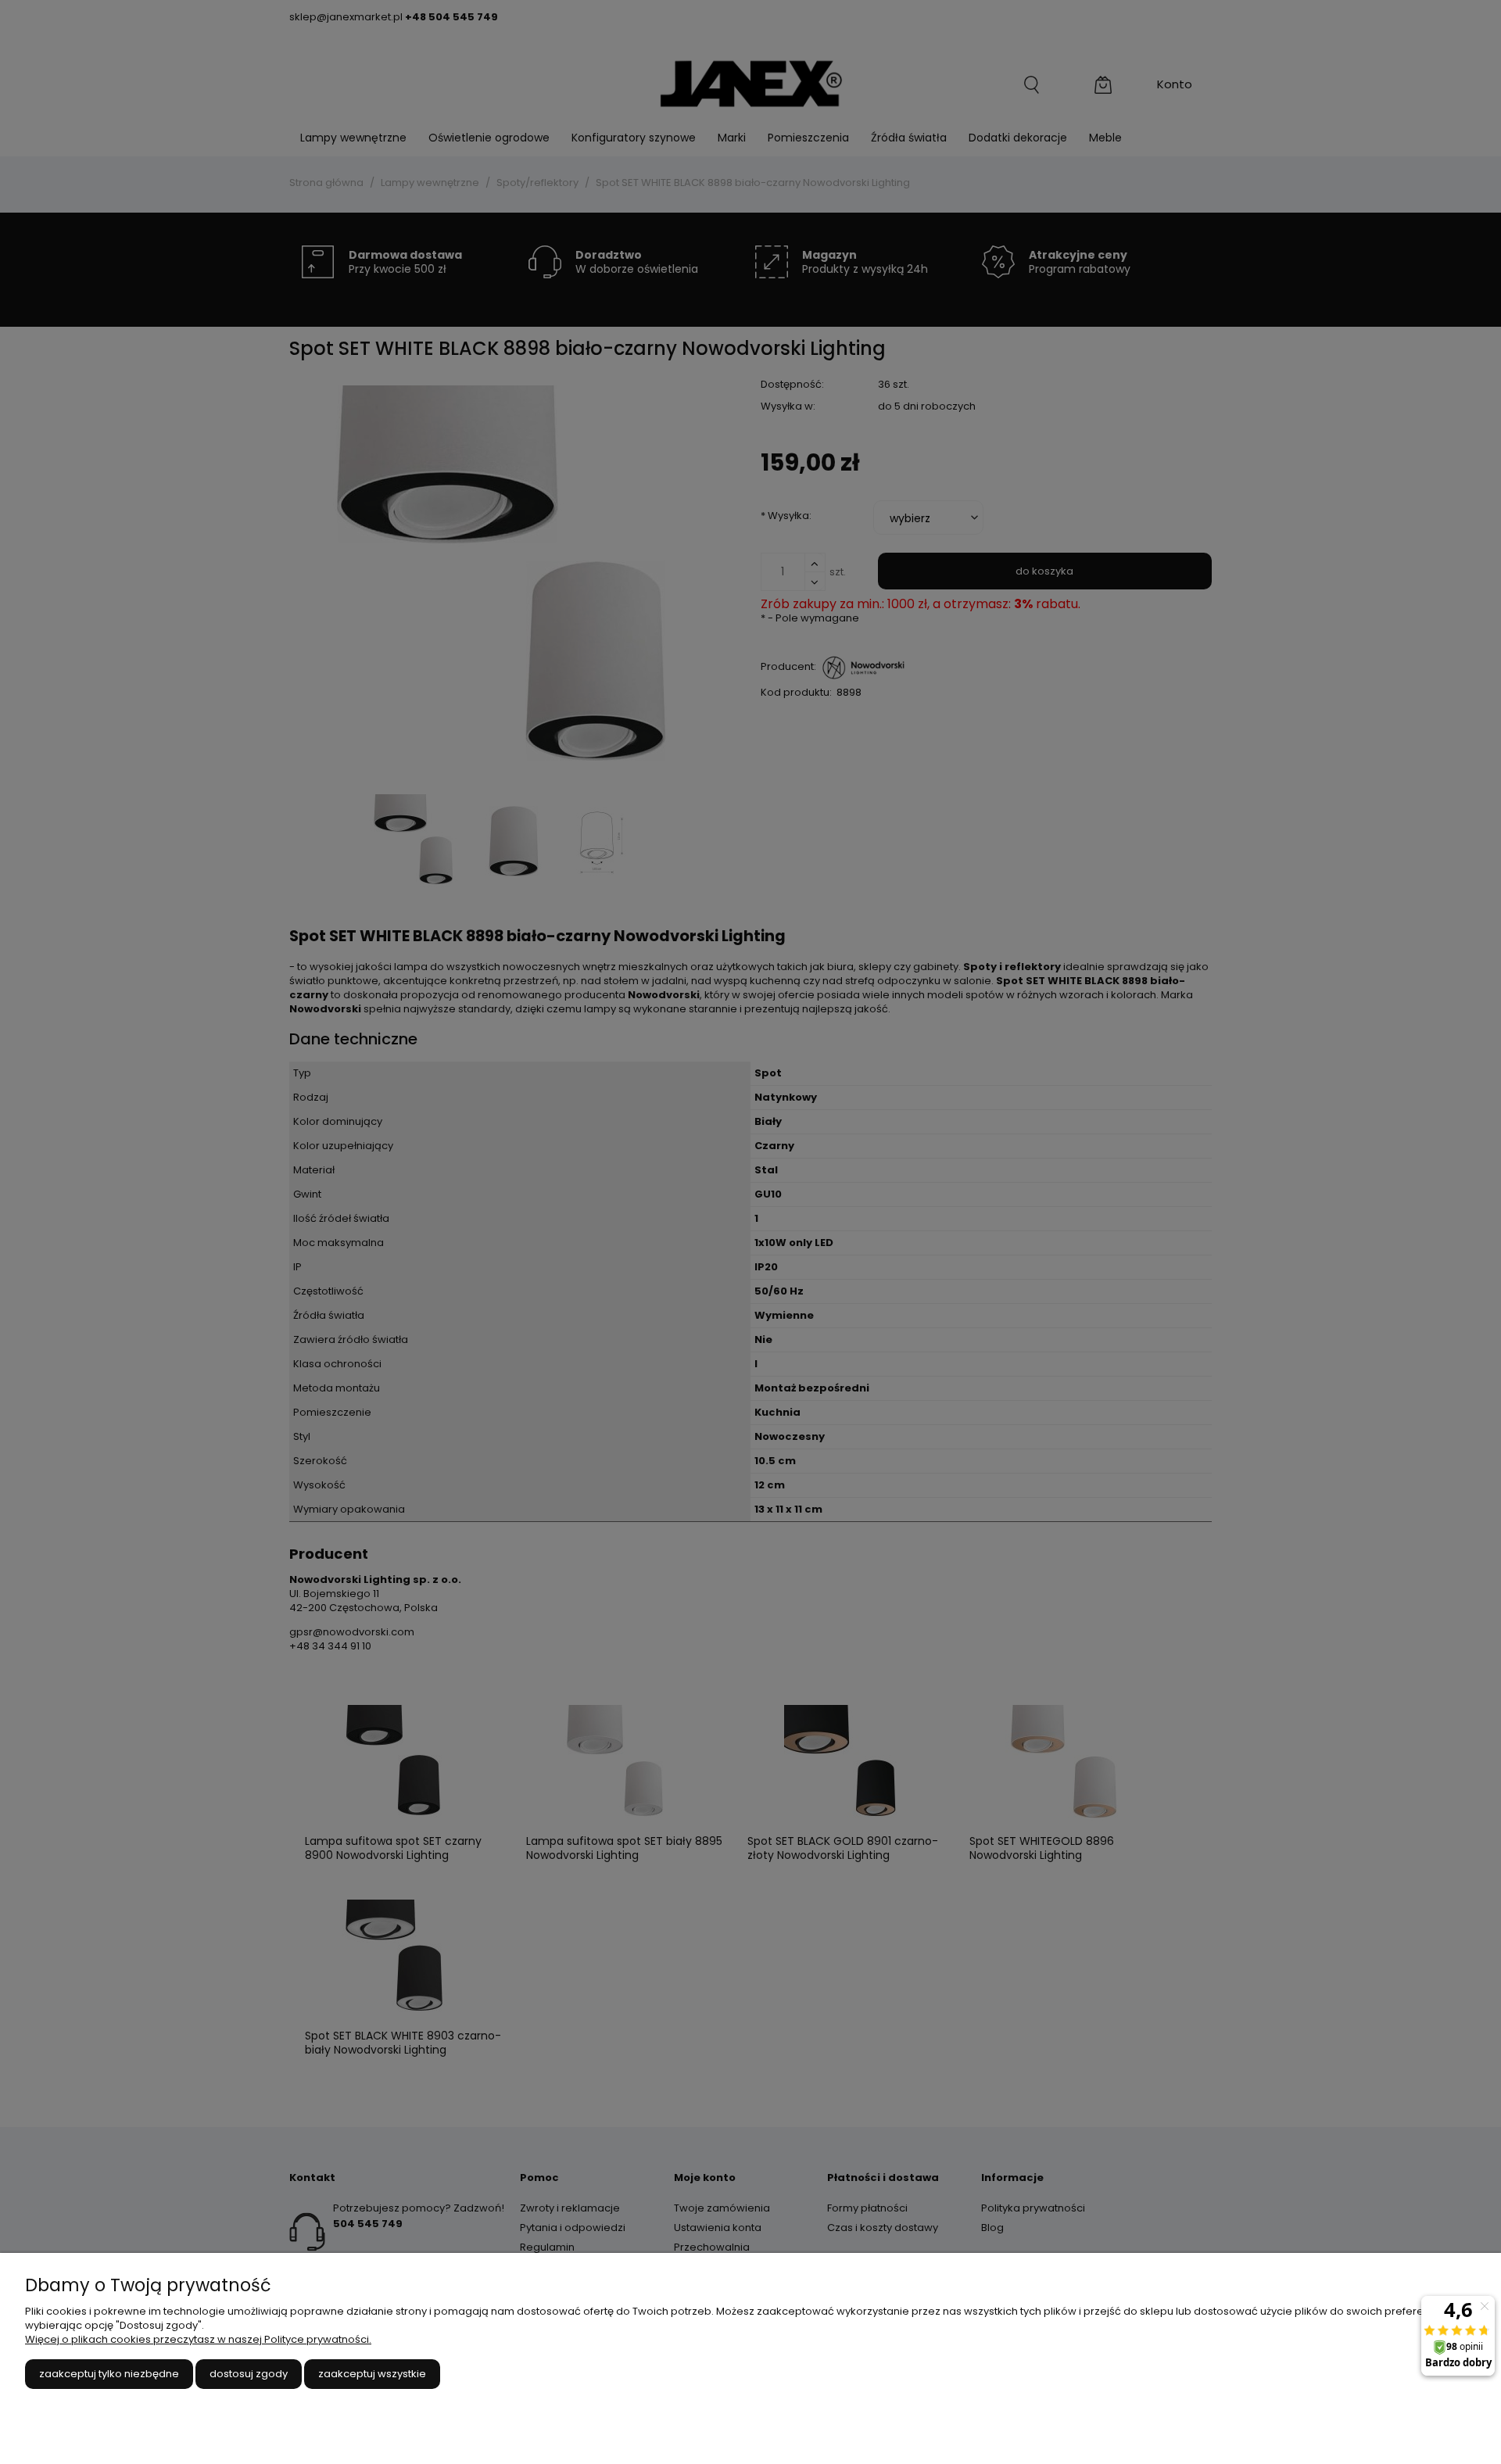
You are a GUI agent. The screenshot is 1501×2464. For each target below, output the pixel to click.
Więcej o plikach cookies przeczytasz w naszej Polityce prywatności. (198, 2339)
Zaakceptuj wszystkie (372, 2374)
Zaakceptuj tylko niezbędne (109, 2374)
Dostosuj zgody (249, 2374)
